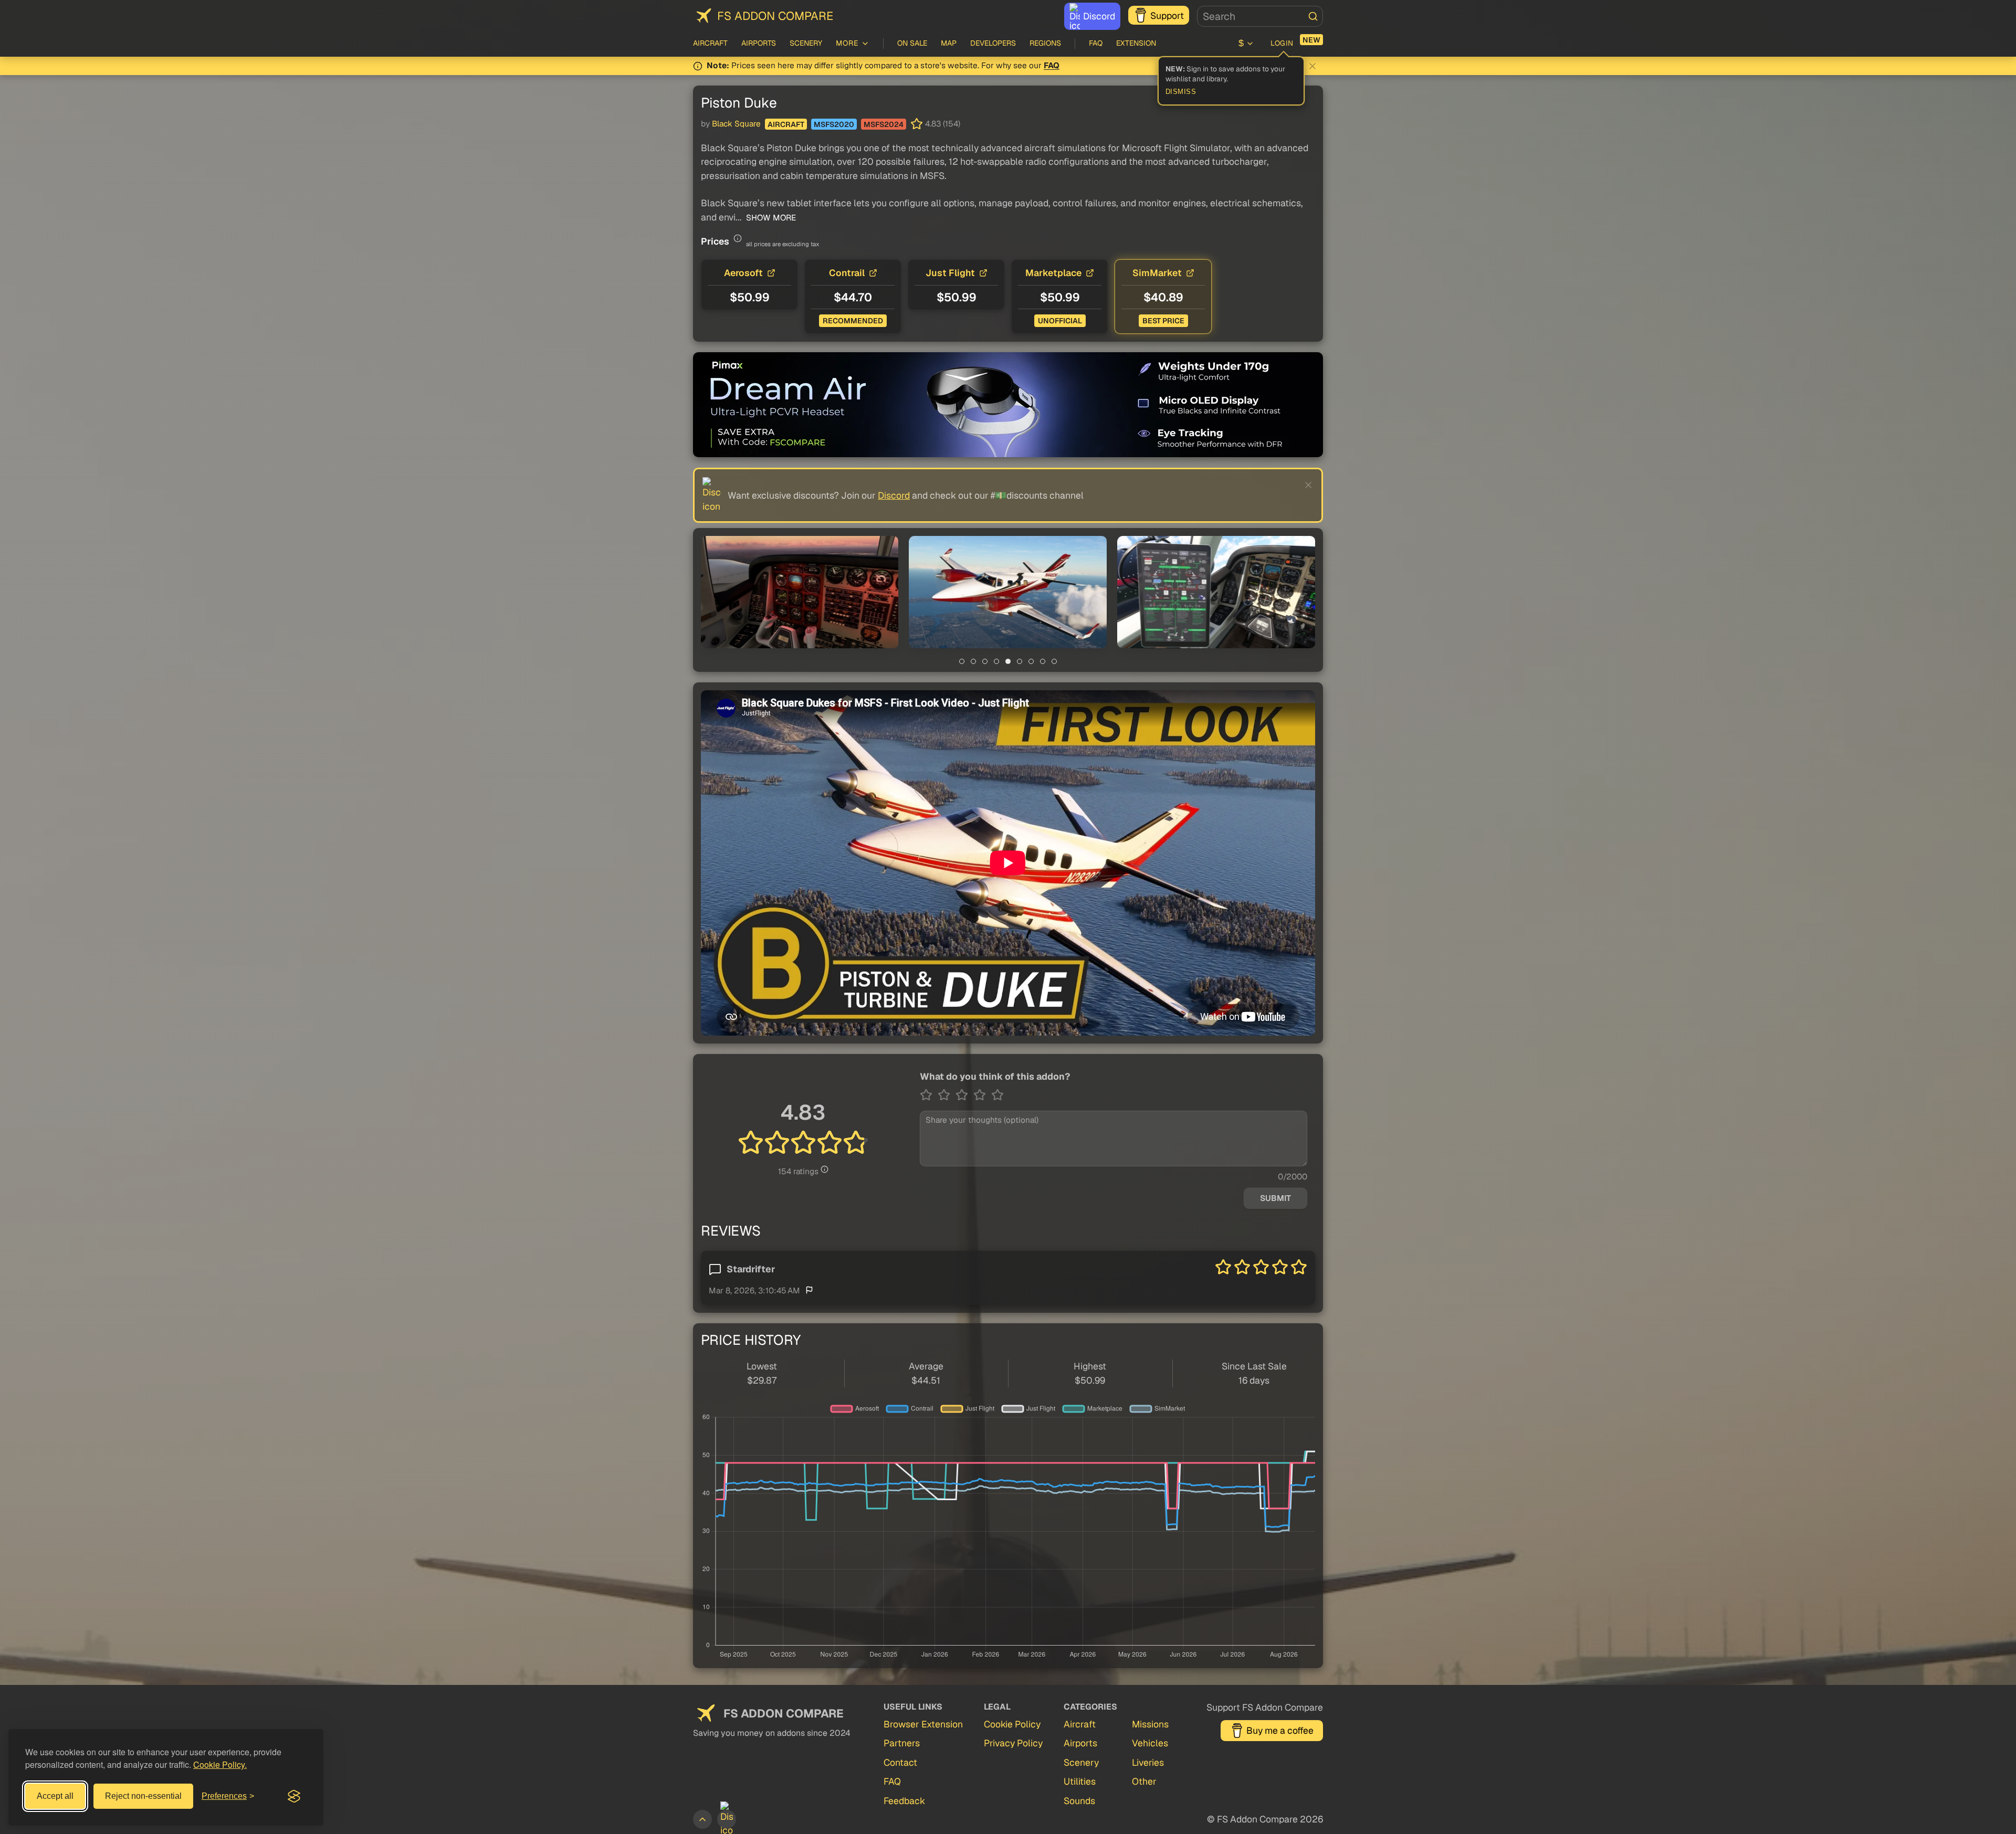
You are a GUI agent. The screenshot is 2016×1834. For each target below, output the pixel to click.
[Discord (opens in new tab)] (727, 1819)
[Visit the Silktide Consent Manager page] (294, 1796)
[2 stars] (947, 1095)
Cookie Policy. (220, 1764)
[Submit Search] (1313, 16)
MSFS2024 (884, 124)
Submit (1275, 1198)
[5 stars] (997, 1095)
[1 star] (929, 1095)
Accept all (55, 1796)
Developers (993, 43)
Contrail (847, 273)
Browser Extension (923, 1724)
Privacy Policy (1013, 1743)
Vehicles (1150, 1743)
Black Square (736, 124)
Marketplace (1053, 273)
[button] (800, 592)
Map (949, 43)
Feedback (904, 1801)
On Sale (912, 43)
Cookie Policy (1012, 1724)
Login (1282, 43)
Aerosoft (743, 273)
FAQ (1096, 43)
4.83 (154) (943, 124)
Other (1144, 1781)
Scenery (806, 43)
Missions (1150, 1724)
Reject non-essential (143, 1796)
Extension (1136, 43)
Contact (900, 1762)
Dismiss (1181, 92)
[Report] (809, 1290)
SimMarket (1157, 273)
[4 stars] (982, 1095)
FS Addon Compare (775, 16)
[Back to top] (702, 1819)
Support (1167, 15)
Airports (759, 43)
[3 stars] (964, 1095)
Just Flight (950, 273)
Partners (902, 1743)
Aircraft (710, 43)
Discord (1099, 16)
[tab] (962, 661)
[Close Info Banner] (1312, 66)
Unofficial (1060, 321)
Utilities (1080, 1781)
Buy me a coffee (1280, 1730)
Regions (1045, 43)
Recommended (853, 321)
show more (770, 218)
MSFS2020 (834, 124)
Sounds (1079, 1801)
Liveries (1148, 1762)
